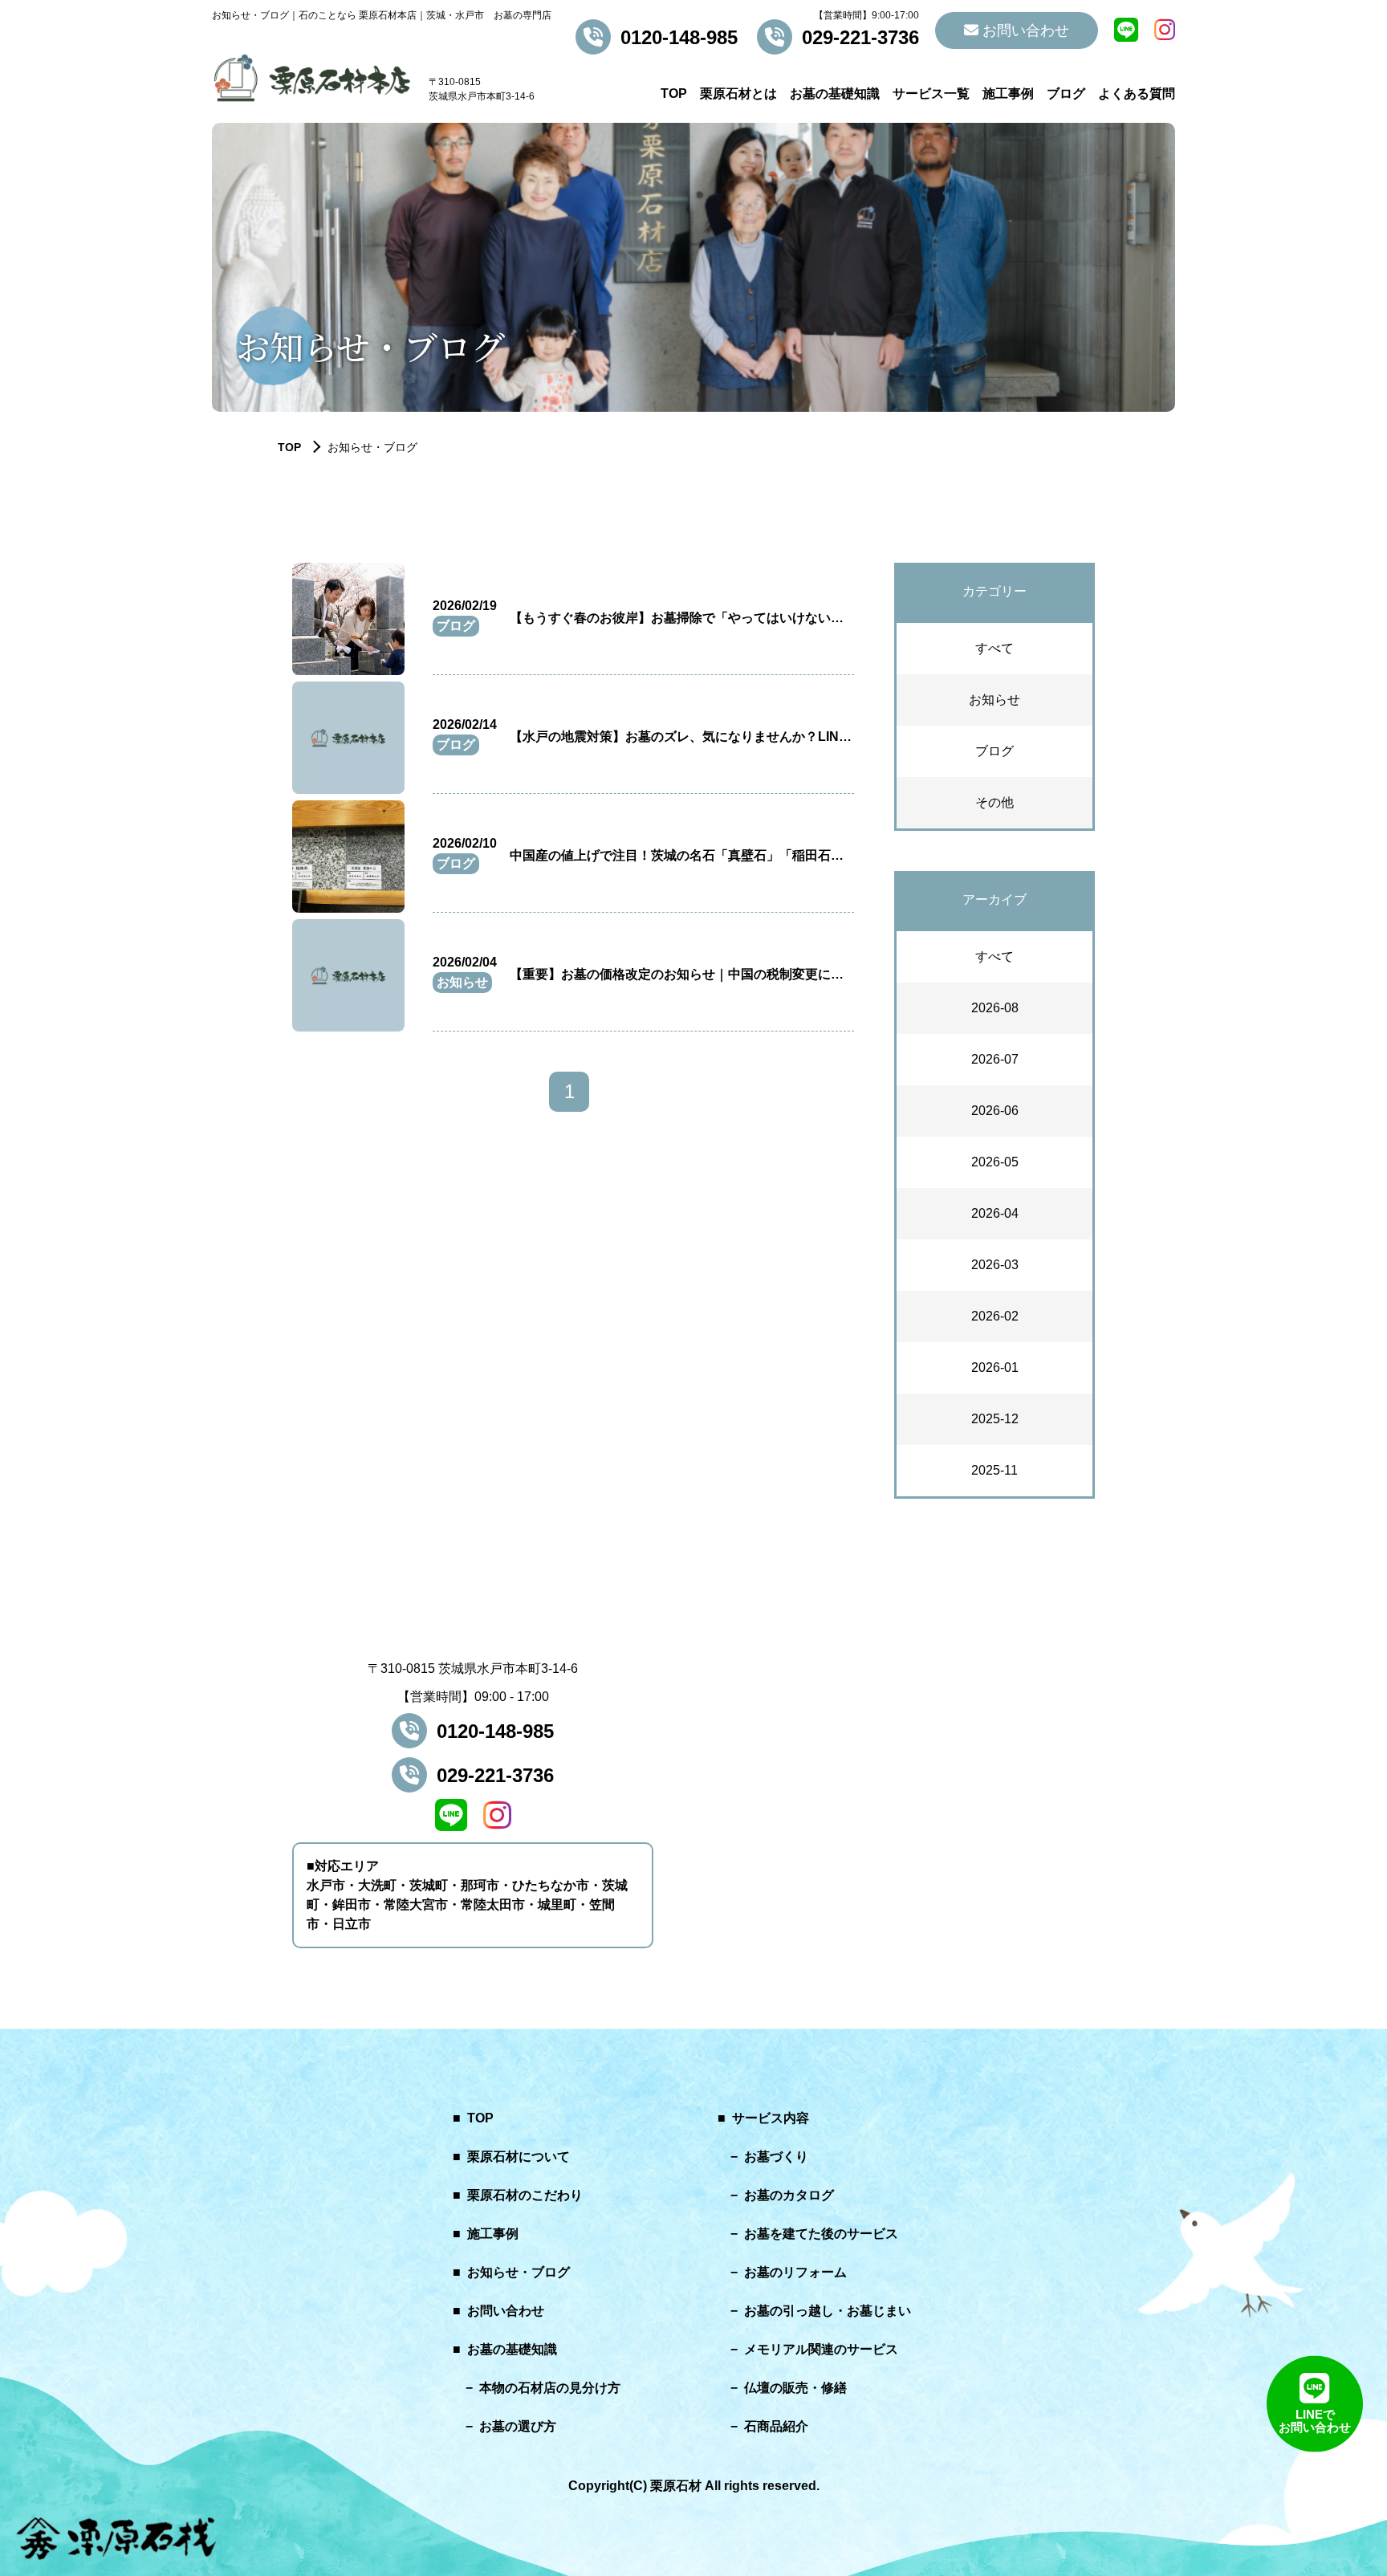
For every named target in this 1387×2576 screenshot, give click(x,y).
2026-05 (995, 1162)
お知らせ (994, 700)
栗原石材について (519, 2157)
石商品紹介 (776, 2426)
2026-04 (995, 1213)
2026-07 (995, 1059)
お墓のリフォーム (795, 2272)
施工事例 (1008, 94)
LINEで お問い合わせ (1315, 2422)
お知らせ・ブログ (519, 2272)
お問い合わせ (1024, 31)
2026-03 (995, 1265)
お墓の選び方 (518, 2426)
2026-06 (995, 1111)
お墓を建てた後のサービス (821, 2234)
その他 (994, 802)
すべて (994, 648)
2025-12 (995, 1419)
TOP (674, 94)
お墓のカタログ (789, 2195)
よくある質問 (1137, 94)
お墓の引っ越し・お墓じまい (828, 2311)
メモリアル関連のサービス (821, 2349)
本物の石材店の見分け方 (550, 2388)
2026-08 (995, 1008)
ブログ (1066, 94)
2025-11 (994, 1470)
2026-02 (995, 1316)
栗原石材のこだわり (525, 2195)
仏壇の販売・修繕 (795, 2388)
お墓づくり (776, 2157)
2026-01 (995, 1367)
